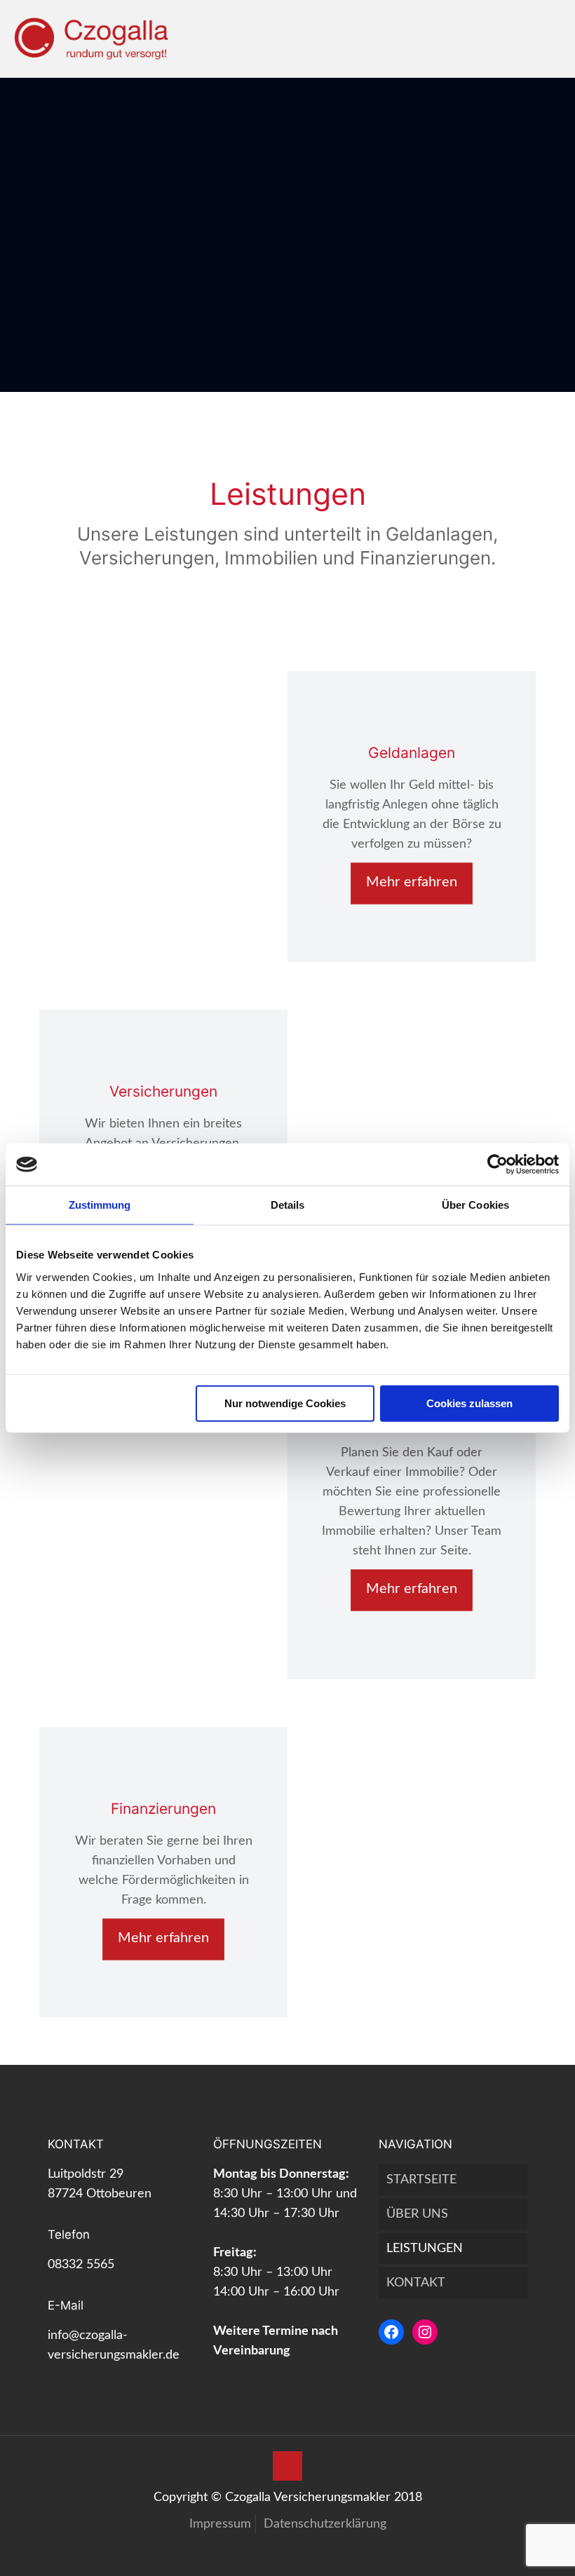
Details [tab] (288, 1205)
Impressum (220, 2524)
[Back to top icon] (287, 2466)
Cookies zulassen (469, 1403)
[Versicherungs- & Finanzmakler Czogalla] (91, 39)
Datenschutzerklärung (325, 2524)
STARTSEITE (421, 2180)
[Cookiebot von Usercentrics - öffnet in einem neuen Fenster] (498, 1165)
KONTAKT (416, 2283)
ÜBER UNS (417, 2214)
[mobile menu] (553, 39)
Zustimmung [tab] (100, 1205)
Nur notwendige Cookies (285, 1403)
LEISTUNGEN (425, 2249)
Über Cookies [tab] (475, 1205)
